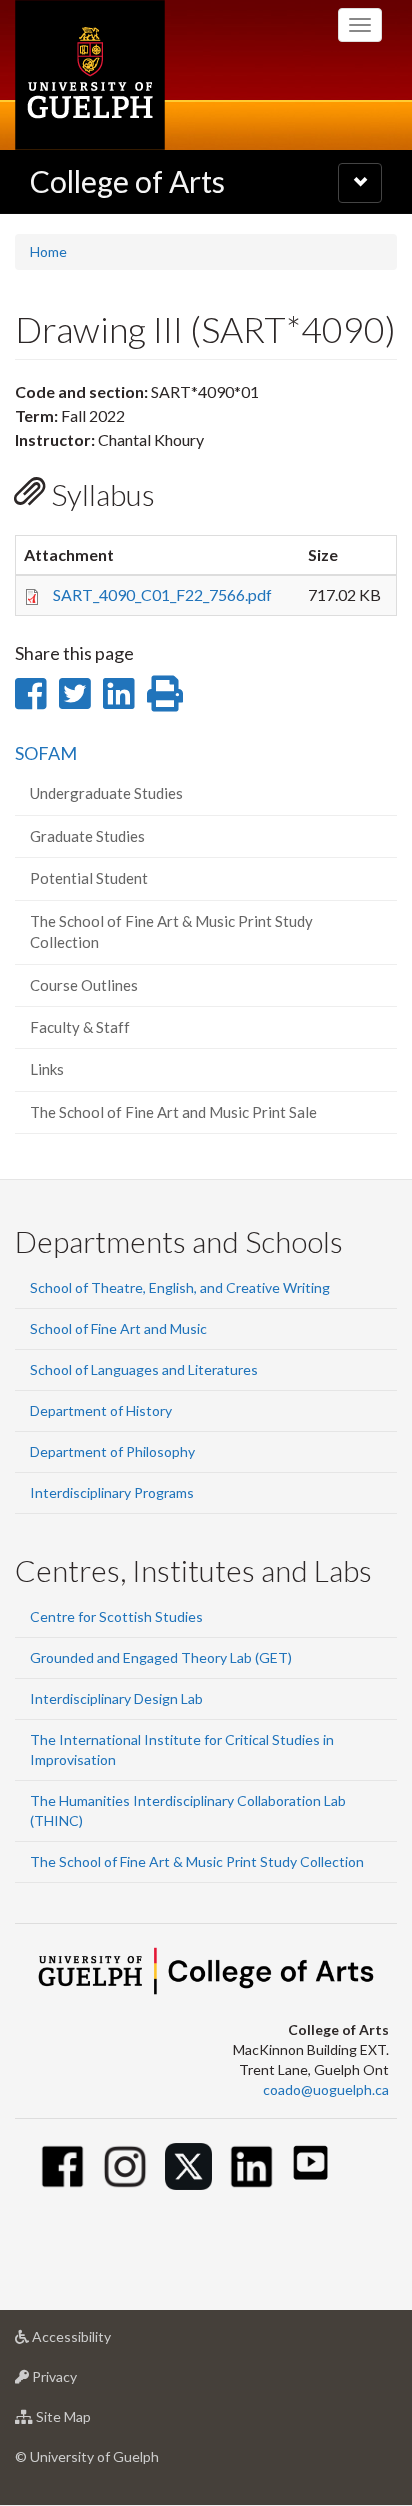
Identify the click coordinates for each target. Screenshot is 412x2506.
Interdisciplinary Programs (112, 1492)
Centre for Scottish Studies (116, 1616)
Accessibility (101, 2342)
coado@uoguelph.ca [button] (326, 2089)
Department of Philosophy (112, 1451)
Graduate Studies (87, 836)
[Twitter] (188, 2166)
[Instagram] (125, 2166)
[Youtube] (310, 2162)
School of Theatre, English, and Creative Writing (180, 1287)
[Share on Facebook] (30, 693)
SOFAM (46, 753)
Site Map (93, 2422)
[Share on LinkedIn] (118, 693)
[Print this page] (165, 693)
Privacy (84, 2382)
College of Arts (127, 181)
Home (48, 251)
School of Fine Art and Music (118, 1328)
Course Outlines (84, 985)
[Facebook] (62, 2166)
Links (47, 1069)
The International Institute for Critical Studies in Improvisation (182, 1749)
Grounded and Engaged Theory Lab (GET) (161, 1657)
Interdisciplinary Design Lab (116, 1698)
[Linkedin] (251, 2166)
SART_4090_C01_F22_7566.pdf (162, 594)
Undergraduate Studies (106, 793)
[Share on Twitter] (74, 693)
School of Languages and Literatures (144, 1369)
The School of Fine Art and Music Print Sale (173, 1112)
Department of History (101, 1410)
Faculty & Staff (80, 1027)
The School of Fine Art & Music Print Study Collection (171, 931)
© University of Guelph (87, 2456)
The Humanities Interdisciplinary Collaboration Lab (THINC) (188, 1810)
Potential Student (89, 878)
